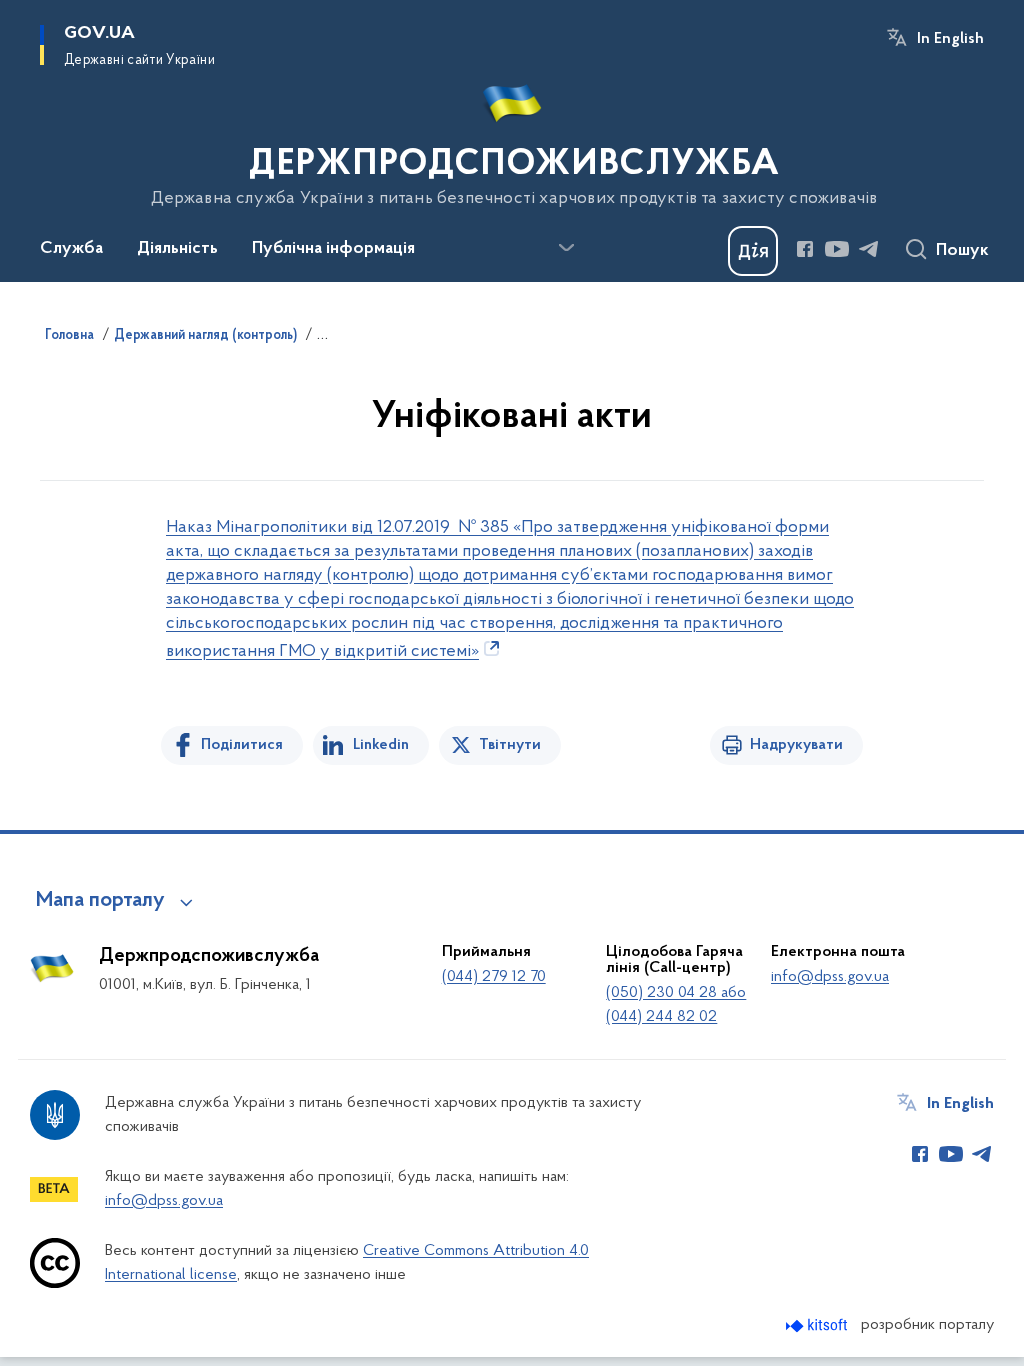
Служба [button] (71, 249)
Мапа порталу (100, 901)
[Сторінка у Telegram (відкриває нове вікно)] (869, 249)
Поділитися (242, 745)
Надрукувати (796, 745)
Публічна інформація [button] (333, 249)
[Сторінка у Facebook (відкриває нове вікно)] (805, 249)
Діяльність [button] (177, 249)
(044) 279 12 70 (494, 977)
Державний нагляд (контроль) (205, 336)
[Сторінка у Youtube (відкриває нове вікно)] (837, 249)
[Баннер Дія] (753, 251)
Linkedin (381, 745)
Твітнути (510, 745)
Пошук (962, 251)
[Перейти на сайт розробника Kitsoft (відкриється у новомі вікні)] (818, 1325)
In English (950, 39)
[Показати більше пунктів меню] (566, 248)
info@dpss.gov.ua (830, 977)
